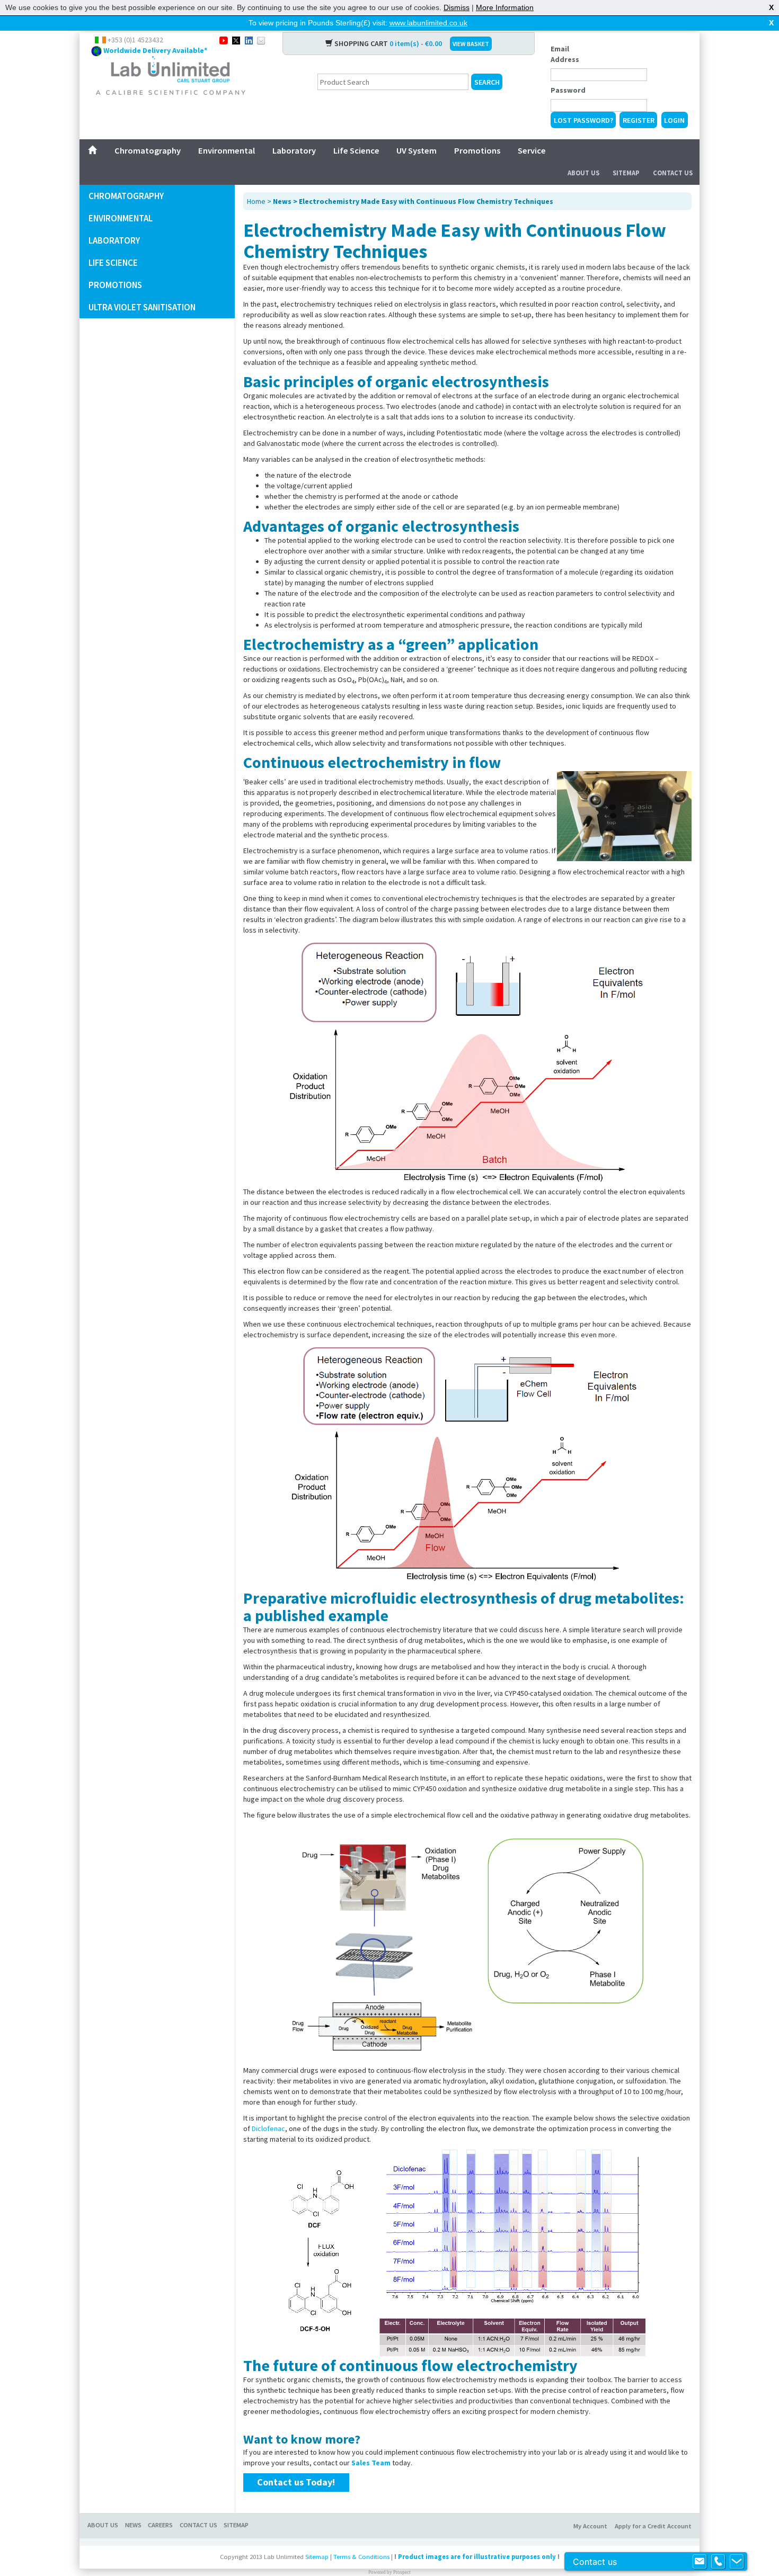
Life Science (356, 150)
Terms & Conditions (361, 2557)
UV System (417, 150)
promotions (115, 285)
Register (639, 120)
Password (568, 90)
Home (256, 201)
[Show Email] (700, 2562)
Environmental (227, 150)
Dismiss (457, 7)
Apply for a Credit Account (653, 2526)
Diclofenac (268, 2128)
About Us (583, 173)
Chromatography (148, 150)
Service (532, 150)
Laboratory (294, 150)
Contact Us (673, 173)
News (133, 2525)
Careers (160, 2525)
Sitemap (626, 173)
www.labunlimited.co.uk (428, 23)
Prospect (402, 2572)
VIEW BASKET (471, 44)
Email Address (565, 54)
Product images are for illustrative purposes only (477, 2557)
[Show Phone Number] (718, 2562)
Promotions (477, 150)
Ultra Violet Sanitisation (142, 307)
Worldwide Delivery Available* (155, 50)
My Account (590, 2526)
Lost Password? (583, 120)
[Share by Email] (261, 40)
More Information (505, 7)
